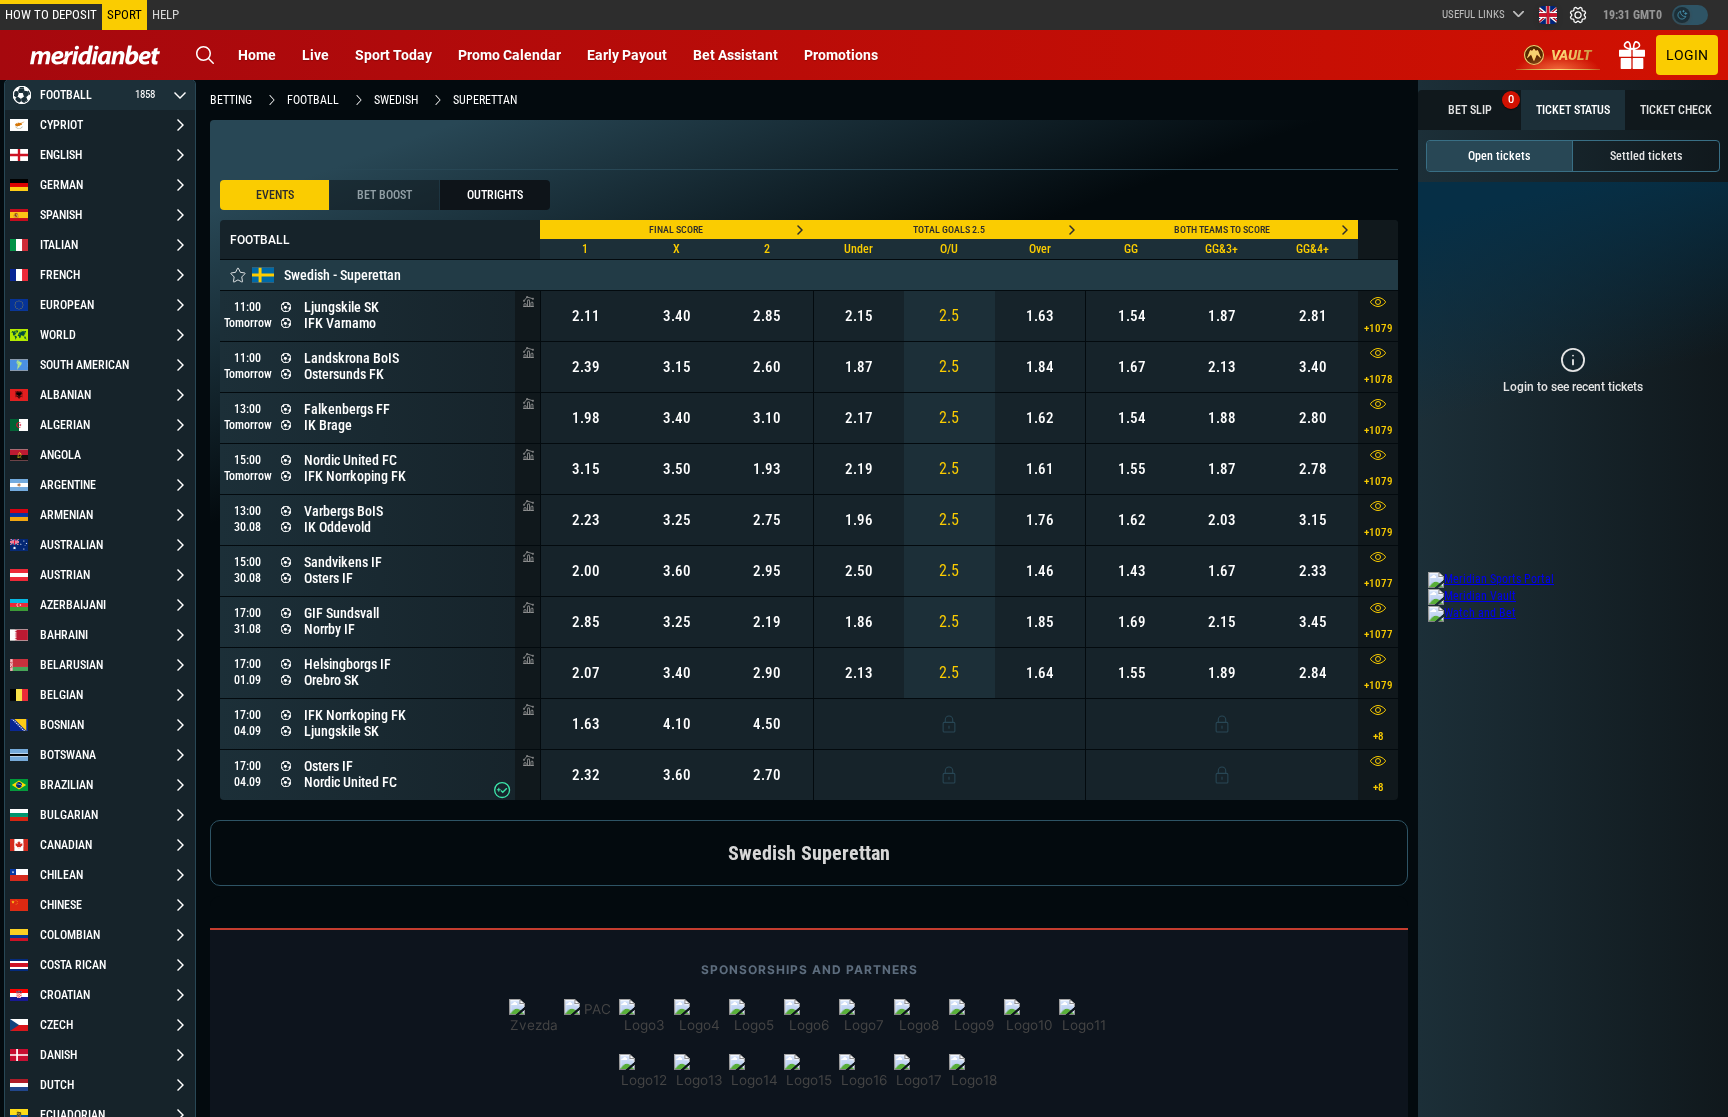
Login (1687, 55)
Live (315, 55)
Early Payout (627, 55)
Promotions (841, 55)
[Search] (205, 55)
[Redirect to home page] (95, 55)
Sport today (393, 55)
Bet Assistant (735, 55)
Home (257, 55)
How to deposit (51, 14)
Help (165, 14)
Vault (1571, 55)
